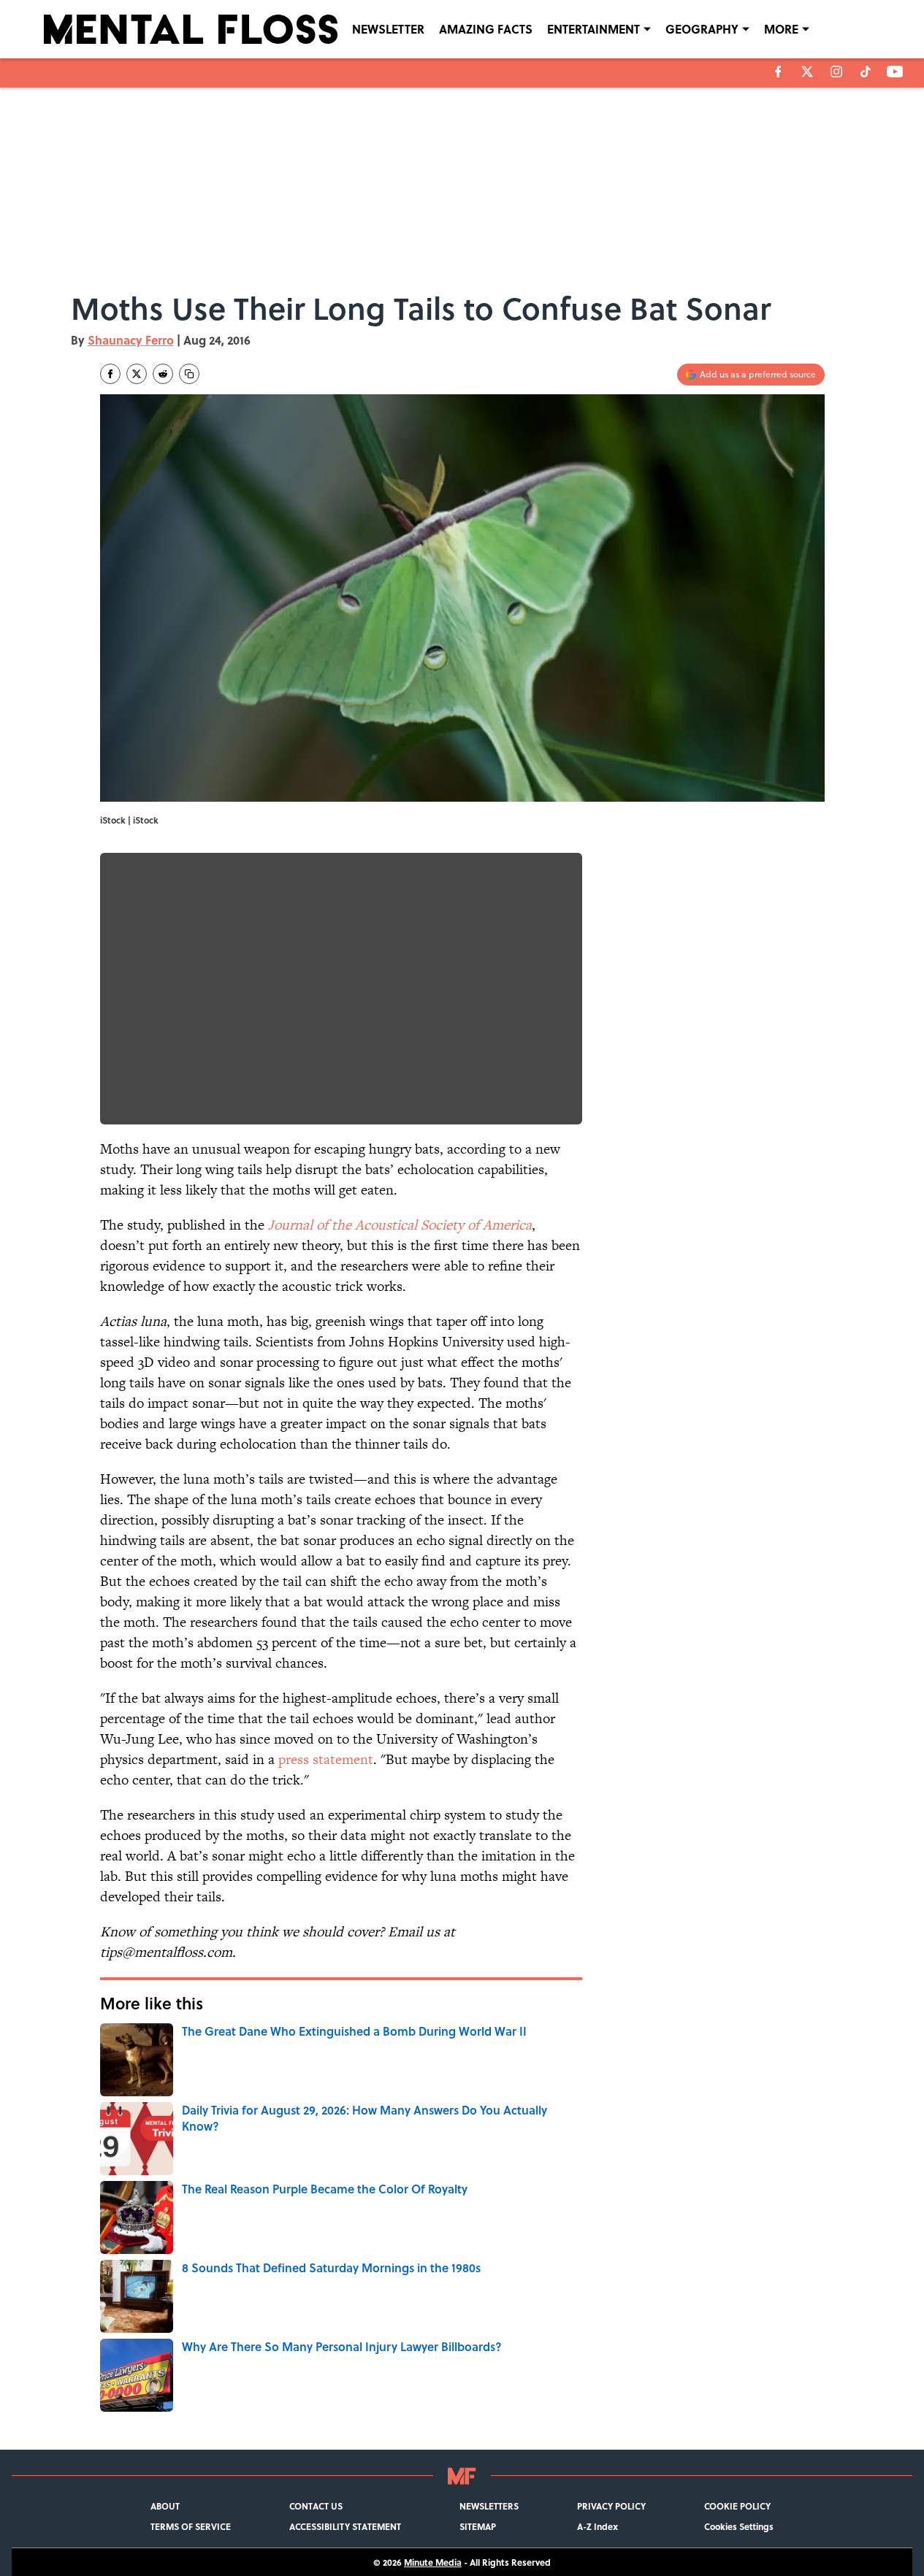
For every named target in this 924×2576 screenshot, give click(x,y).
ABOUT (165, 2506)
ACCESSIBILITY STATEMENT (345, 2526)
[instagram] (836, 72)
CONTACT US (316, 2506)
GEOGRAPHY (702, 29)
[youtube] (895, 72)
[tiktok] (866, 72)
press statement (326, 1759)
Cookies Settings (739, 2526)
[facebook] (778, 72)
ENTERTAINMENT (593, 29)
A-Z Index (597, 2526)
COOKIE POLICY (737, 2506)
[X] (807, 72)
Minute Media (433, 2562)
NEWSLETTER (388, 29)
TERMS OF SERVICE (191, 2526)
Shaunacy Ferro (131, 340)
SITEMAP (478, 2526)
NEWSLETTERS (489, 2506)
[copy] (189, 374)
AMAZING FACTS (486, 29)
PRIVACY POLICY (611, 2506)
